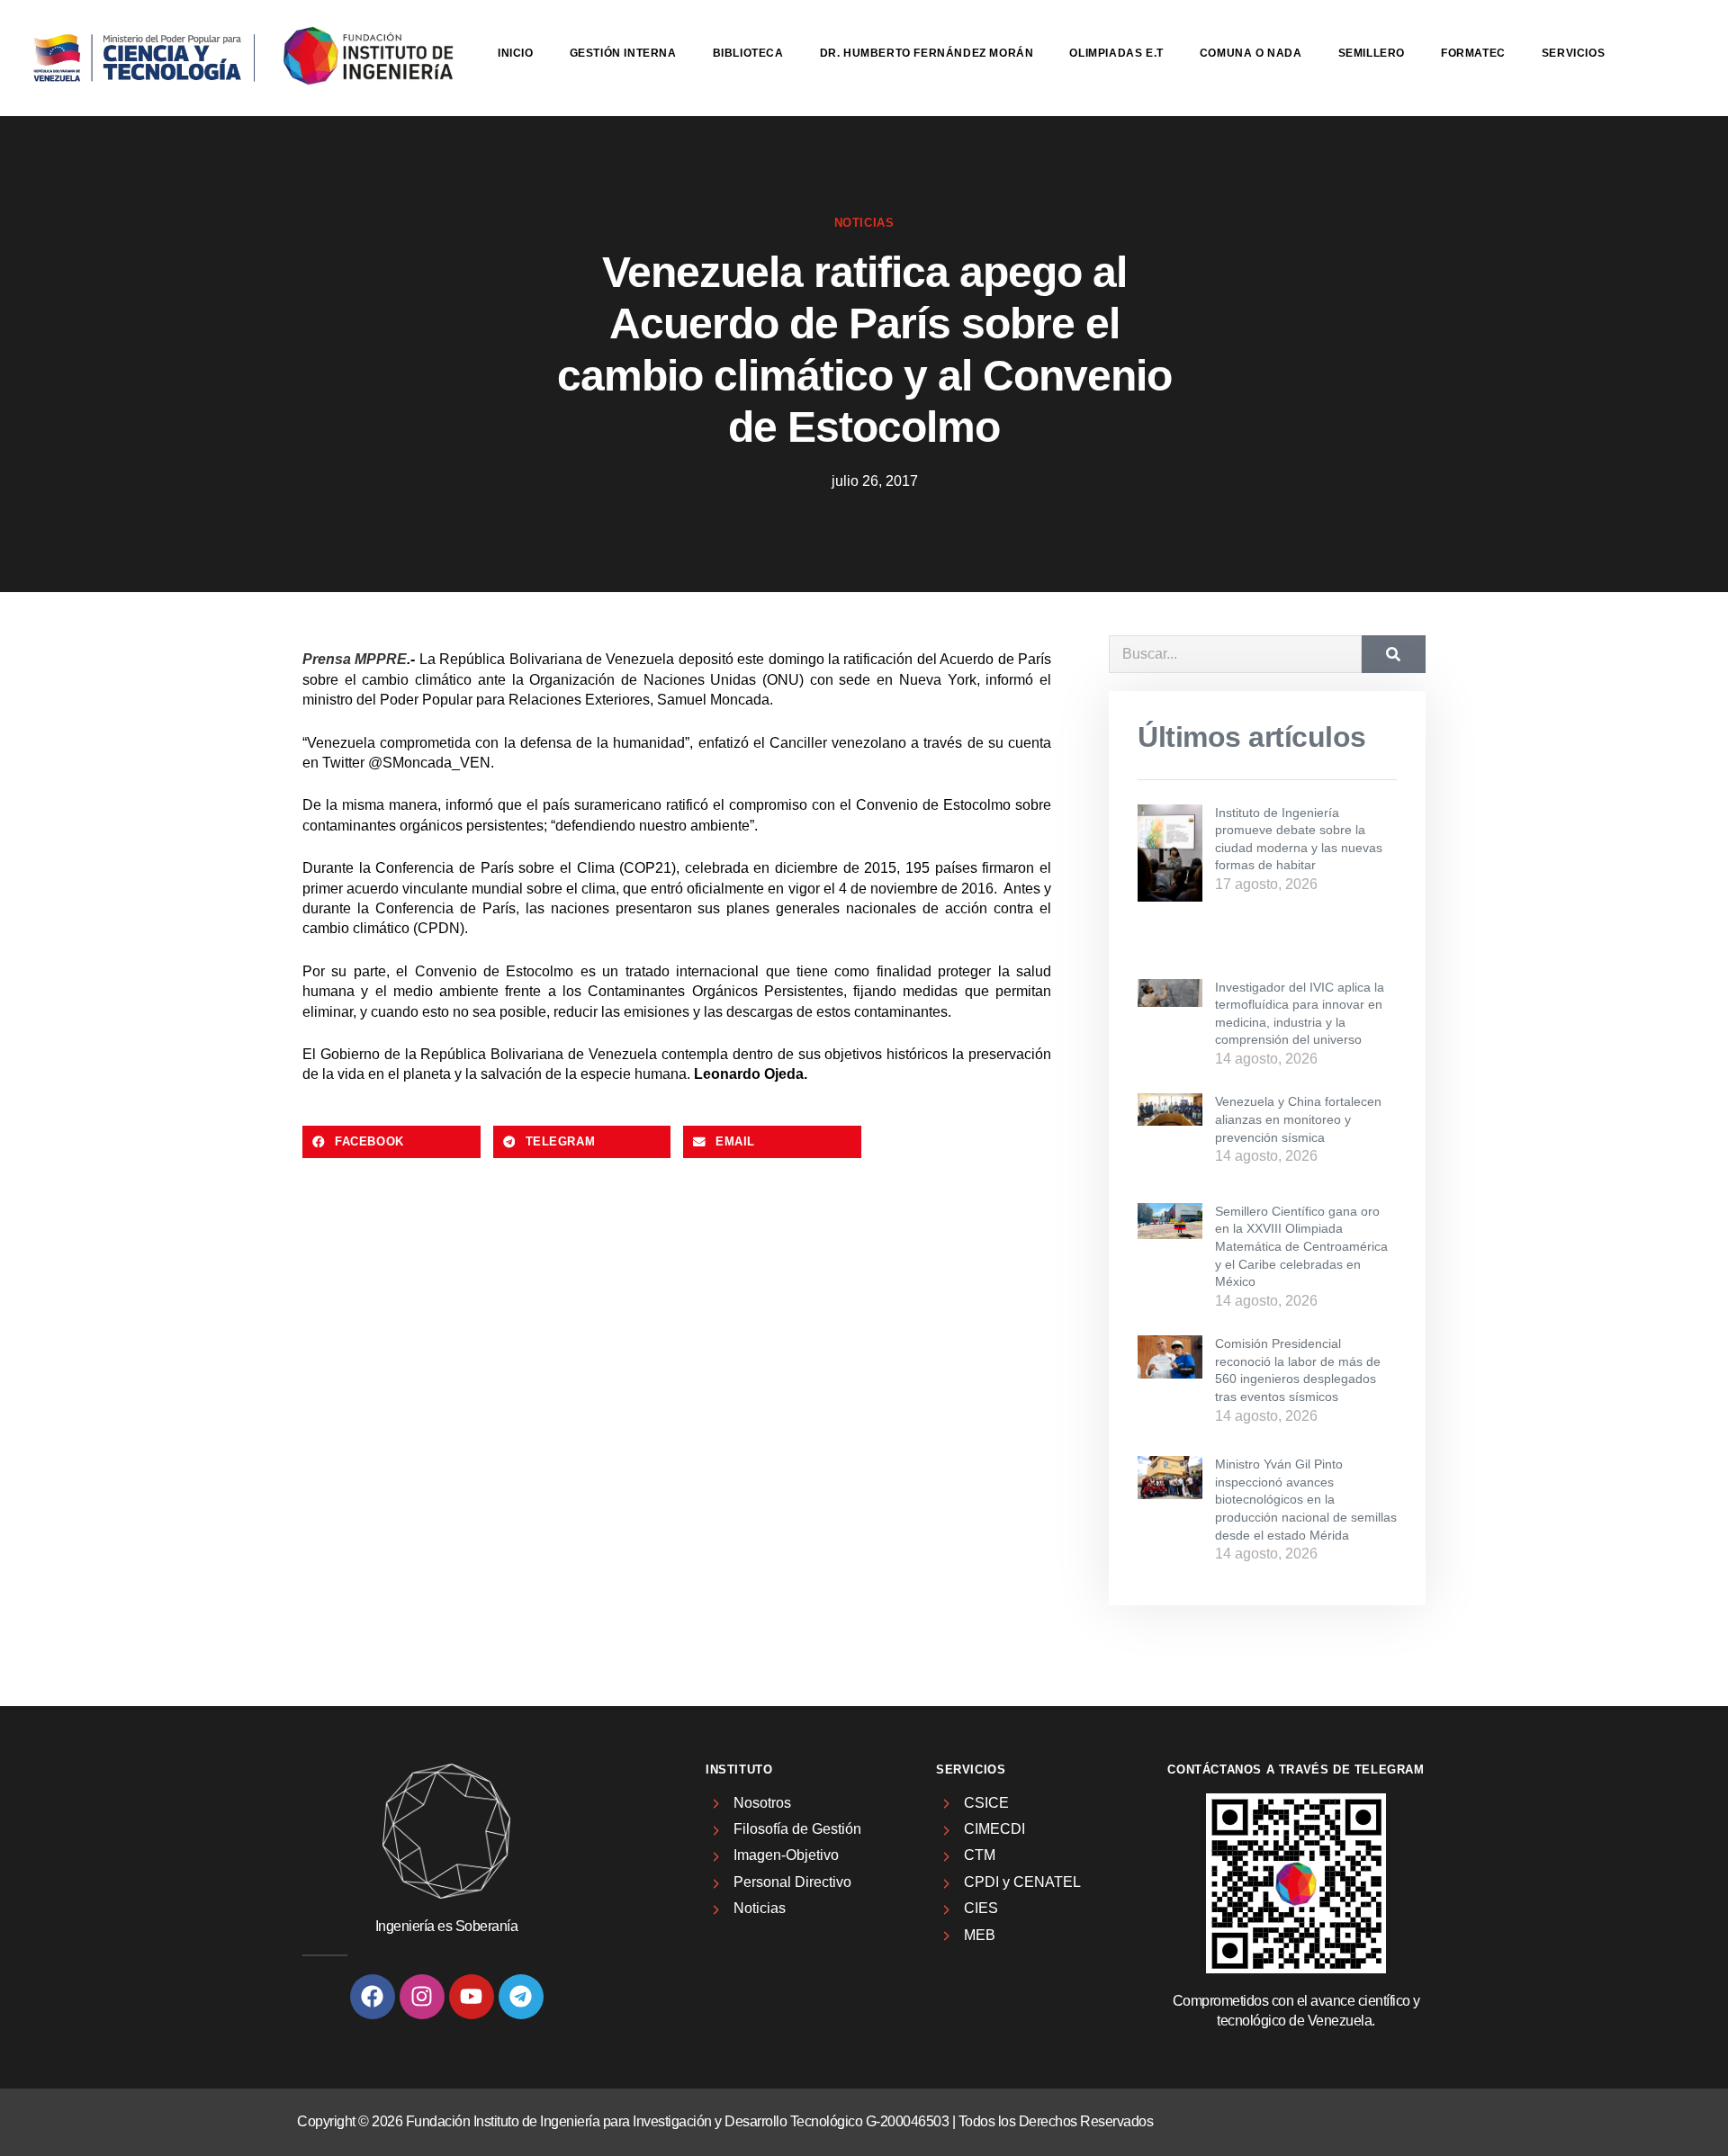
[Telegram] (521, 1997)
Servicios (1573, 53)
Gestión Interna (623, 53)
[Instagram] (422, 1997)
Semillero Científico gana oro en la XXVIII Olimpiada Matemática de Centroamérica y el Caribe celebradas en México (1301, 1246)
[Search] (1394, 654)
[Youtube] (472, 1997)
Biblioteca (748, 53)
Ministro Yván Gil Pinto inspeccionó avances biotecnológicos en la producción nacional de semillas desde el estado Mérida (1306, 1499)
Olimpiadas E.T (1116, 53)
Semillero (1372, 53)
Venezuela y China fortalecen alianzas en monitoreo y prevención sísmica (1298, 1119)
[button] (391, 1142)
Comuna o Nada (1251, 53)
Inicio (516, 53)
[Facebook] (373, 1997)
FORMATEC (1473, 53)
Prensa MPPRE (355, 659)
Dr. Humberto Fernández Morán (927, 53)
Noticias (864, 223)
